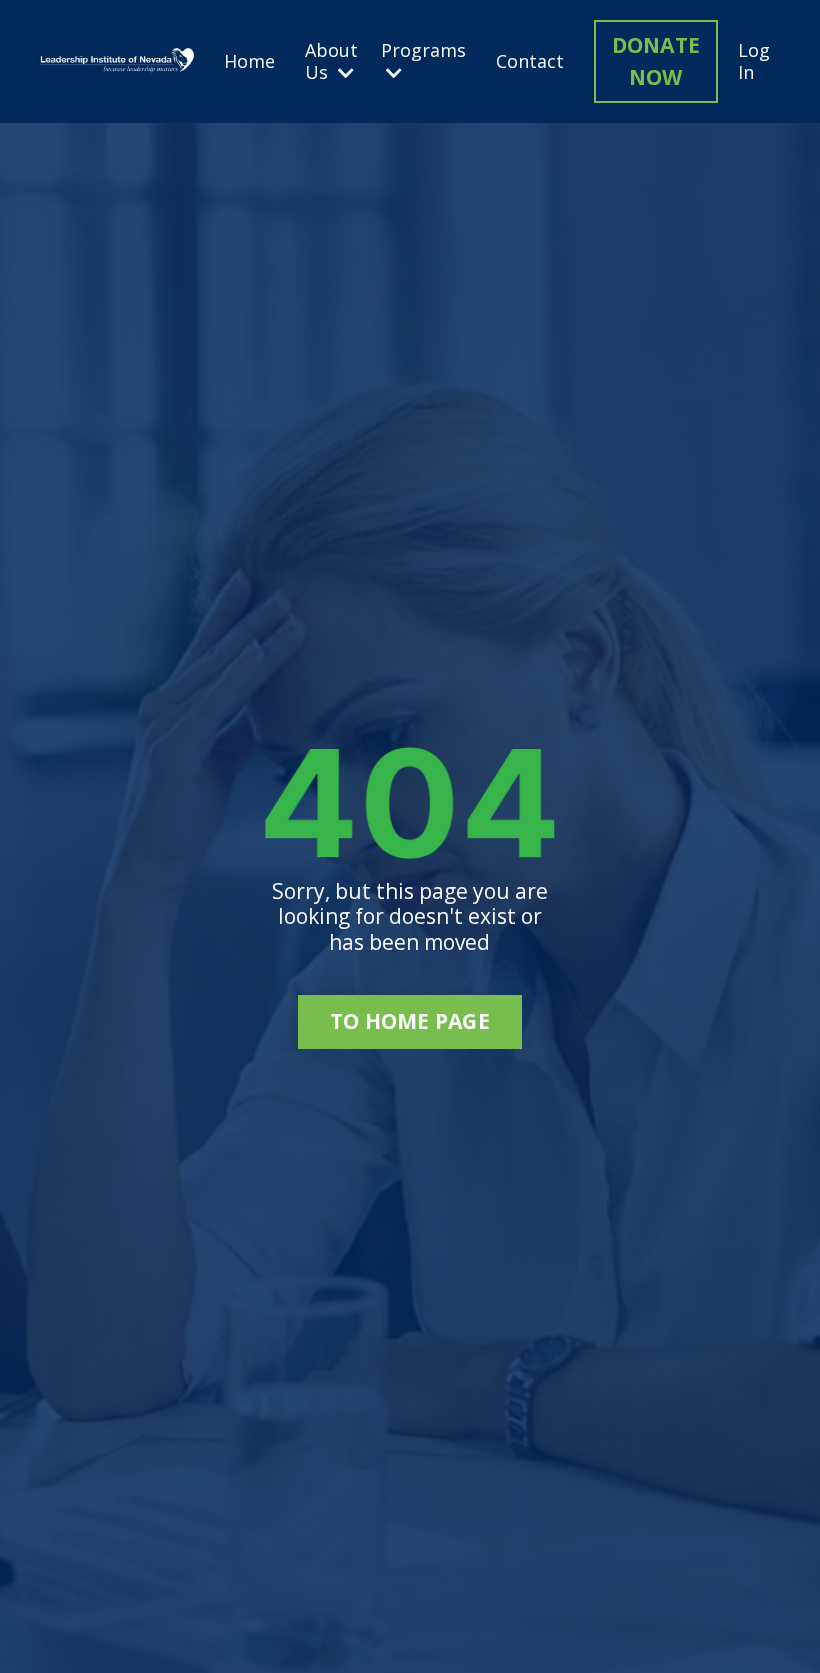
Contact (530, 62)
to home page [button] (410, 1021)
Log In (754, 61)
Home (249, 62)
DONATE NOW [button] (656, 61)
